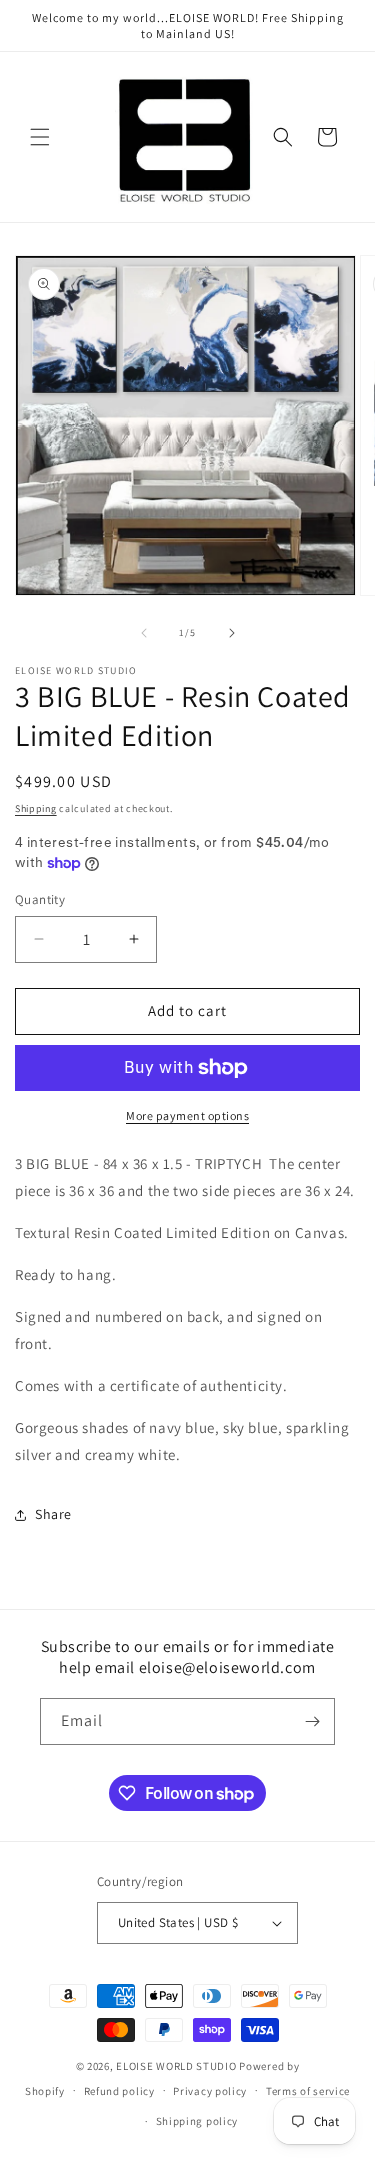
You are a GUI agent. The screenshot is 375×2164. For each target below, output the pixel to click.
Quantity (40, 899)
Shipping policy (197, 2121)
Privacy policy (210, 2091)
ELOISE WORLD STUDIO (176, 2066)
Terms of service (308, 2091)
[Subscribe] (312, 1721)
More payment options (187, 1115)
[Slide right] (232, 633)
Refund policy (119, 2091)
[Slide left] (144, 633)
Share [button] (53, 1514)
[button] (40, 137)
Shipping (36, 808)
